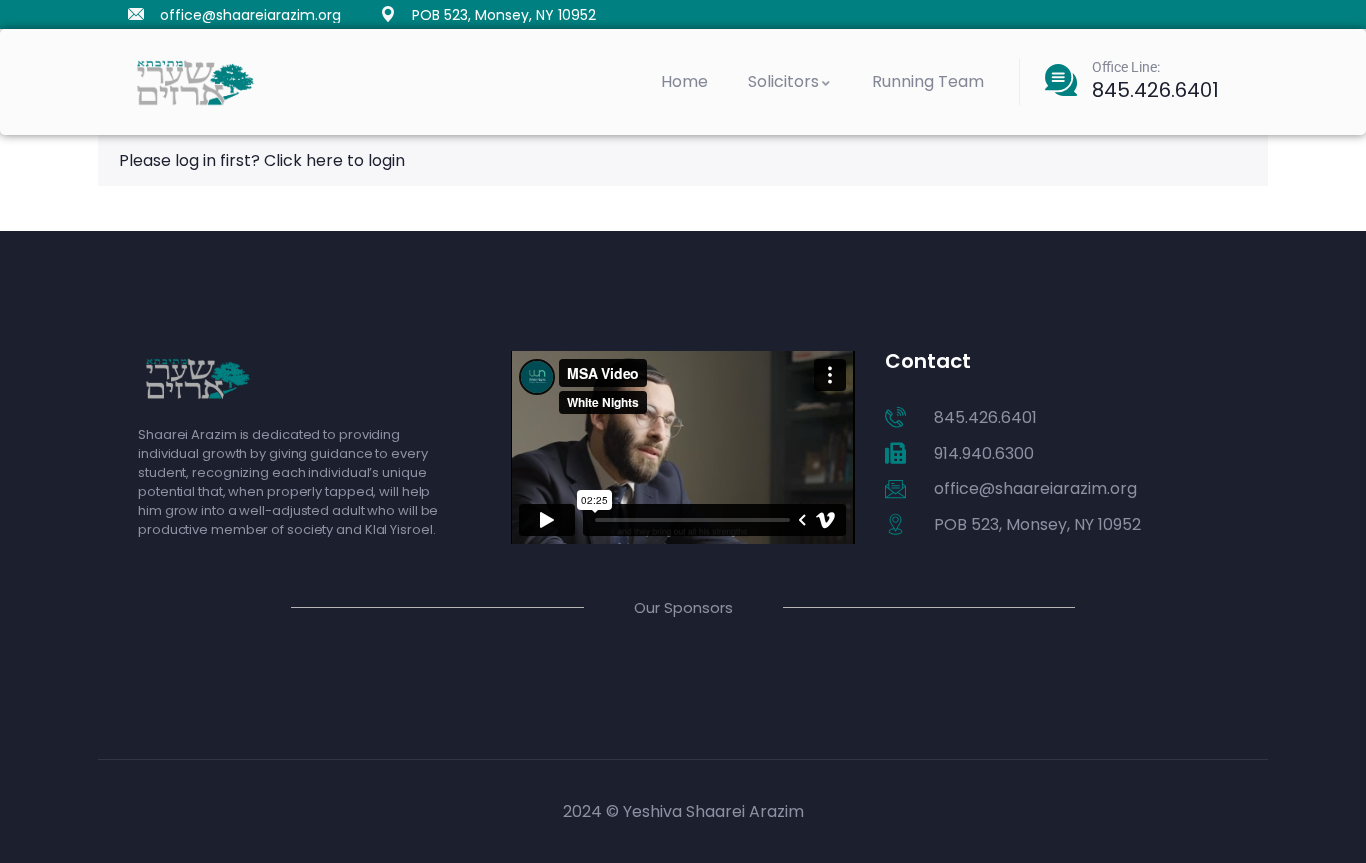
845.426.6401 (1155, 90)
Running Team (928, 81)
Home (684, 81)
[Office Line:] (1061, 80)
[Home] (195, 82)
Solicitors (783, 81)
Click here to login (334, 160)
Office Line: (1126, 67)
